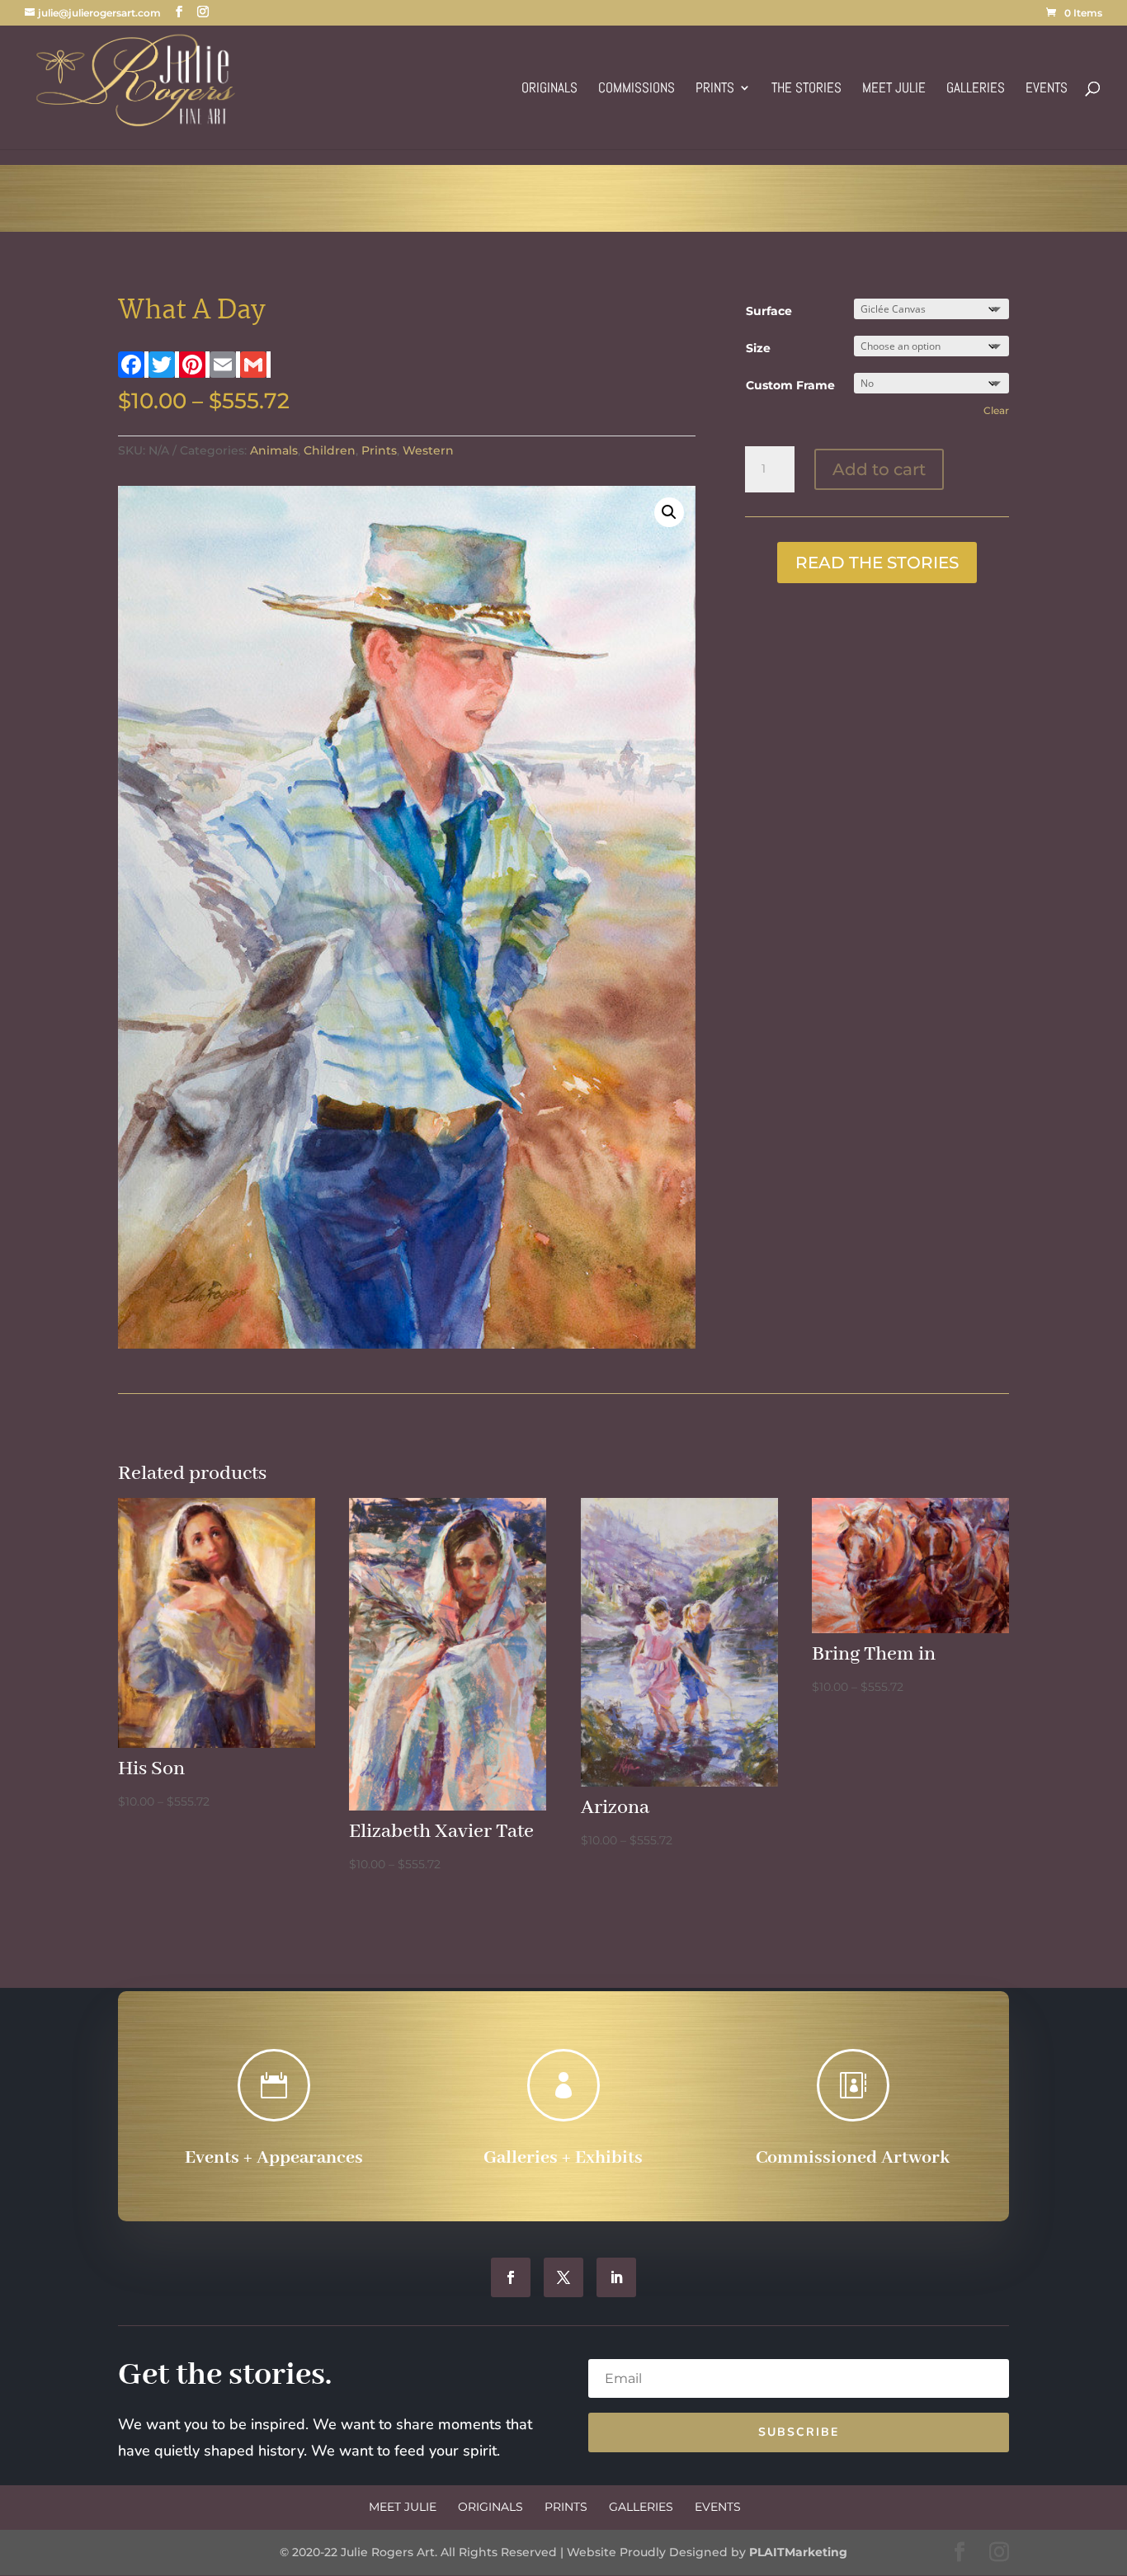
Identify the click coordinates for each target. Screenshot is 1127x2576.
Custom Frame (790, 385)
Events (1047, 89)
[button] (669, 512)
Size (758, 348)
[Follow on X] (563, 2277)
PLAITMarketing (798, 2552)
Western (428, 450)
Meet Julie (894, 89)
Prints (715, 89)
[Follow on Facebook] (511, 2277)
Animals (274, 450)
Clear (996, 411)
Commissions (637, 89)
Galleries (976, 89)
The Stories (806, 89)
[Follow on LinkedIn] (616, 2277)
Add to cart (879, 469)
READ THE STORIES (877, 563)
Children (330, 450)
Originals (549, 89)
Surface (769, 311)
